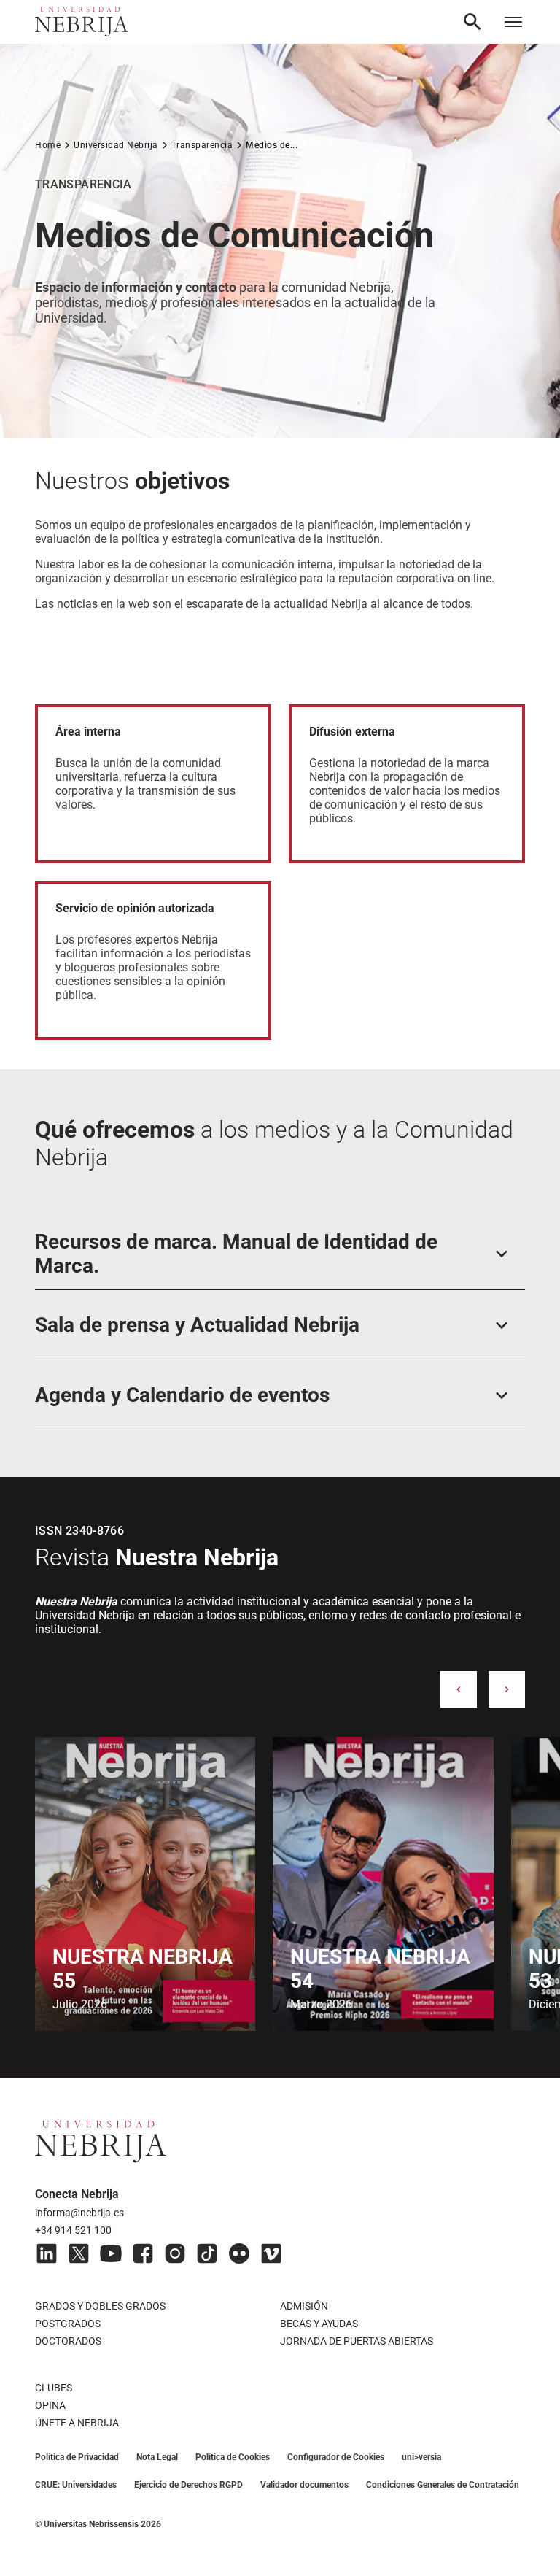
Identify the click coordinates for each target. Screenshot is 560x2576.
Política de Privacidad (77, 2457)
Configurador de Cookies (336, 2457)
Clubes (54, 2388)
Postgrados (68, 2324)
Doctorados (68, 2341)
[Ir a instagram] (175, 2253)
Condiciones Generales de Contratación (443, 2485)
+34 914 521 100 (73, 2230)
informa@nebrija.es (79, 2213)
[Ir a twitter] (79, 2253)
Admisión (304, 2306)
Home (48, 145)
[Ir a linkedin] (47, 2253)
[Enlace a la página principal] (82, 22)
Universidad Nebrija (116, 145)
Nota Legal (157, 2457)
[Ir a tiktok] (207, 2253)
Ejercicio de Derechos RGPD (188, 2485)
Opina (50, 2405)
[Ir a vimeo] (271, 2253)
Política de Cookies (233, 2457)
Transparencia (202, 145)
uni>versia (421, 2457)
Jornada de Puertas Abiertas (357, 2341)
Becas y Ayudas (319, 2324)
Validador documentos (304, 2485)
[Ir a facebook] (143, 2253)
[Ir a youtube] (111, 2253)
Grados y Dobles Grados (100, 2306)
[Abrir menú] (513, 22)
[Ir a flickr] (239, 2253)
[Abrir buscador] (472, 22)
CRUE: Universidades (76, 2485)
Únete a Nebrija (77, 2423)
